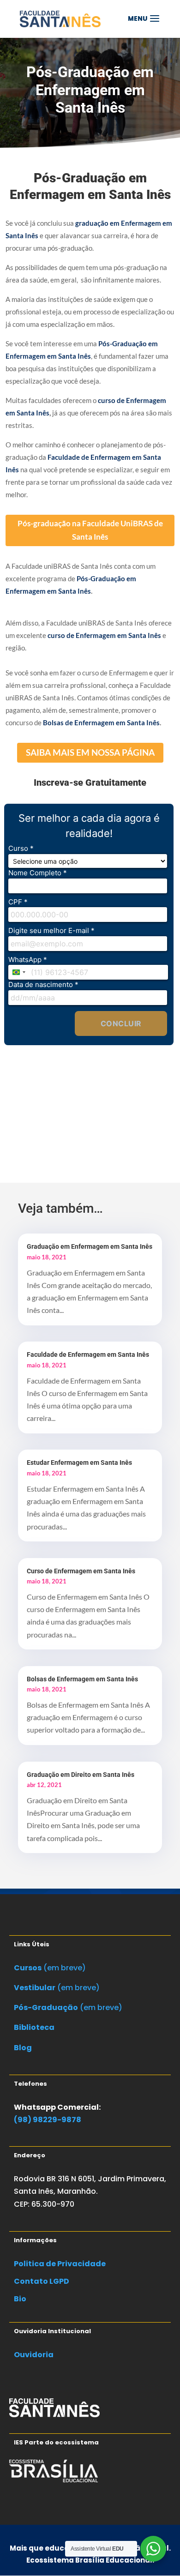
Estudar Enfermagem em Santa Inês (79, 1463)
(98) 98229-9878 (48, 2120)
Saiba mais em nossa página (90, 752)
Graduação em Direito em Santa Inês (81, 1775)
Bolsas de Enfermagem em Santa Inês (82, 1679)
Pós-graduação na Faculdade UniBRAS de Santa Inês (90, 530)
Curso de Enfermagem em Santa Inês (81, 1571)
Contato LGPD (42, 2281)
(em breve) (50, 1968)
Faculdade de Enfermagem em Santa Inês (88, 1354)
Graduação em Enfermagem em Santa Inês (90, 1246)
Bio (20, 2299)
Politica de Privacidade (60, 2264)
